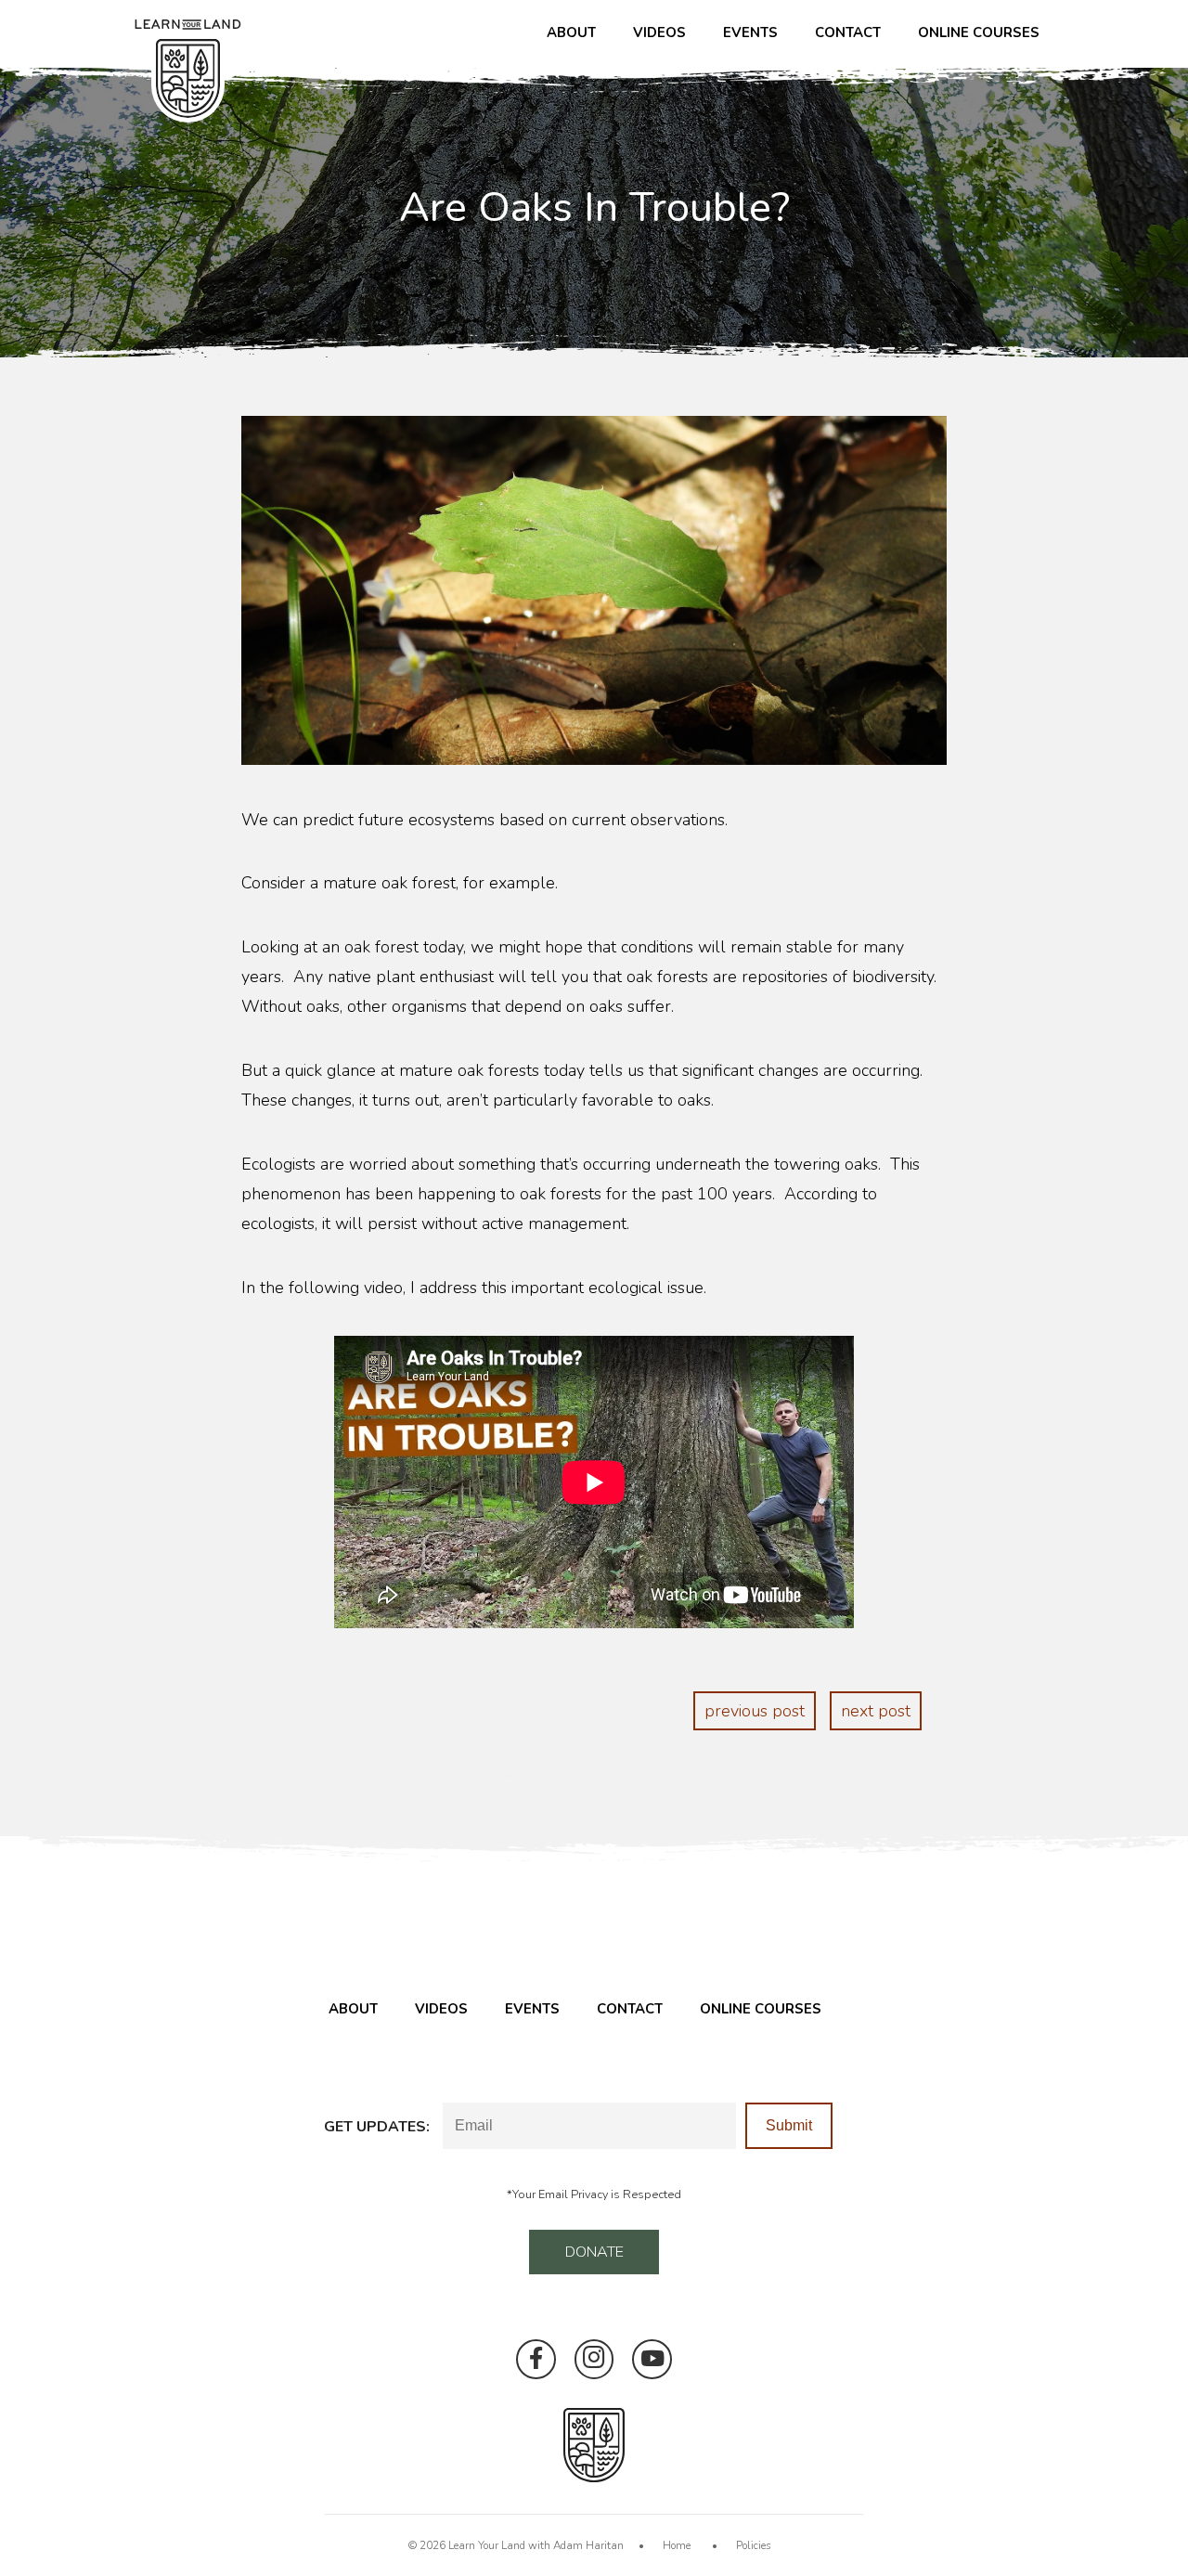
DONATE (594, 2252)
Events (750, 32)
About (571, 32)
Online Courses (979, 32)
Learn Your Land (487, 2545)
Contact (848, 32)
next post (876, 1711)
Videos (659, 32)
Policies (754, 2545)
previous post (755, 1711)
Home (677, 2545)
